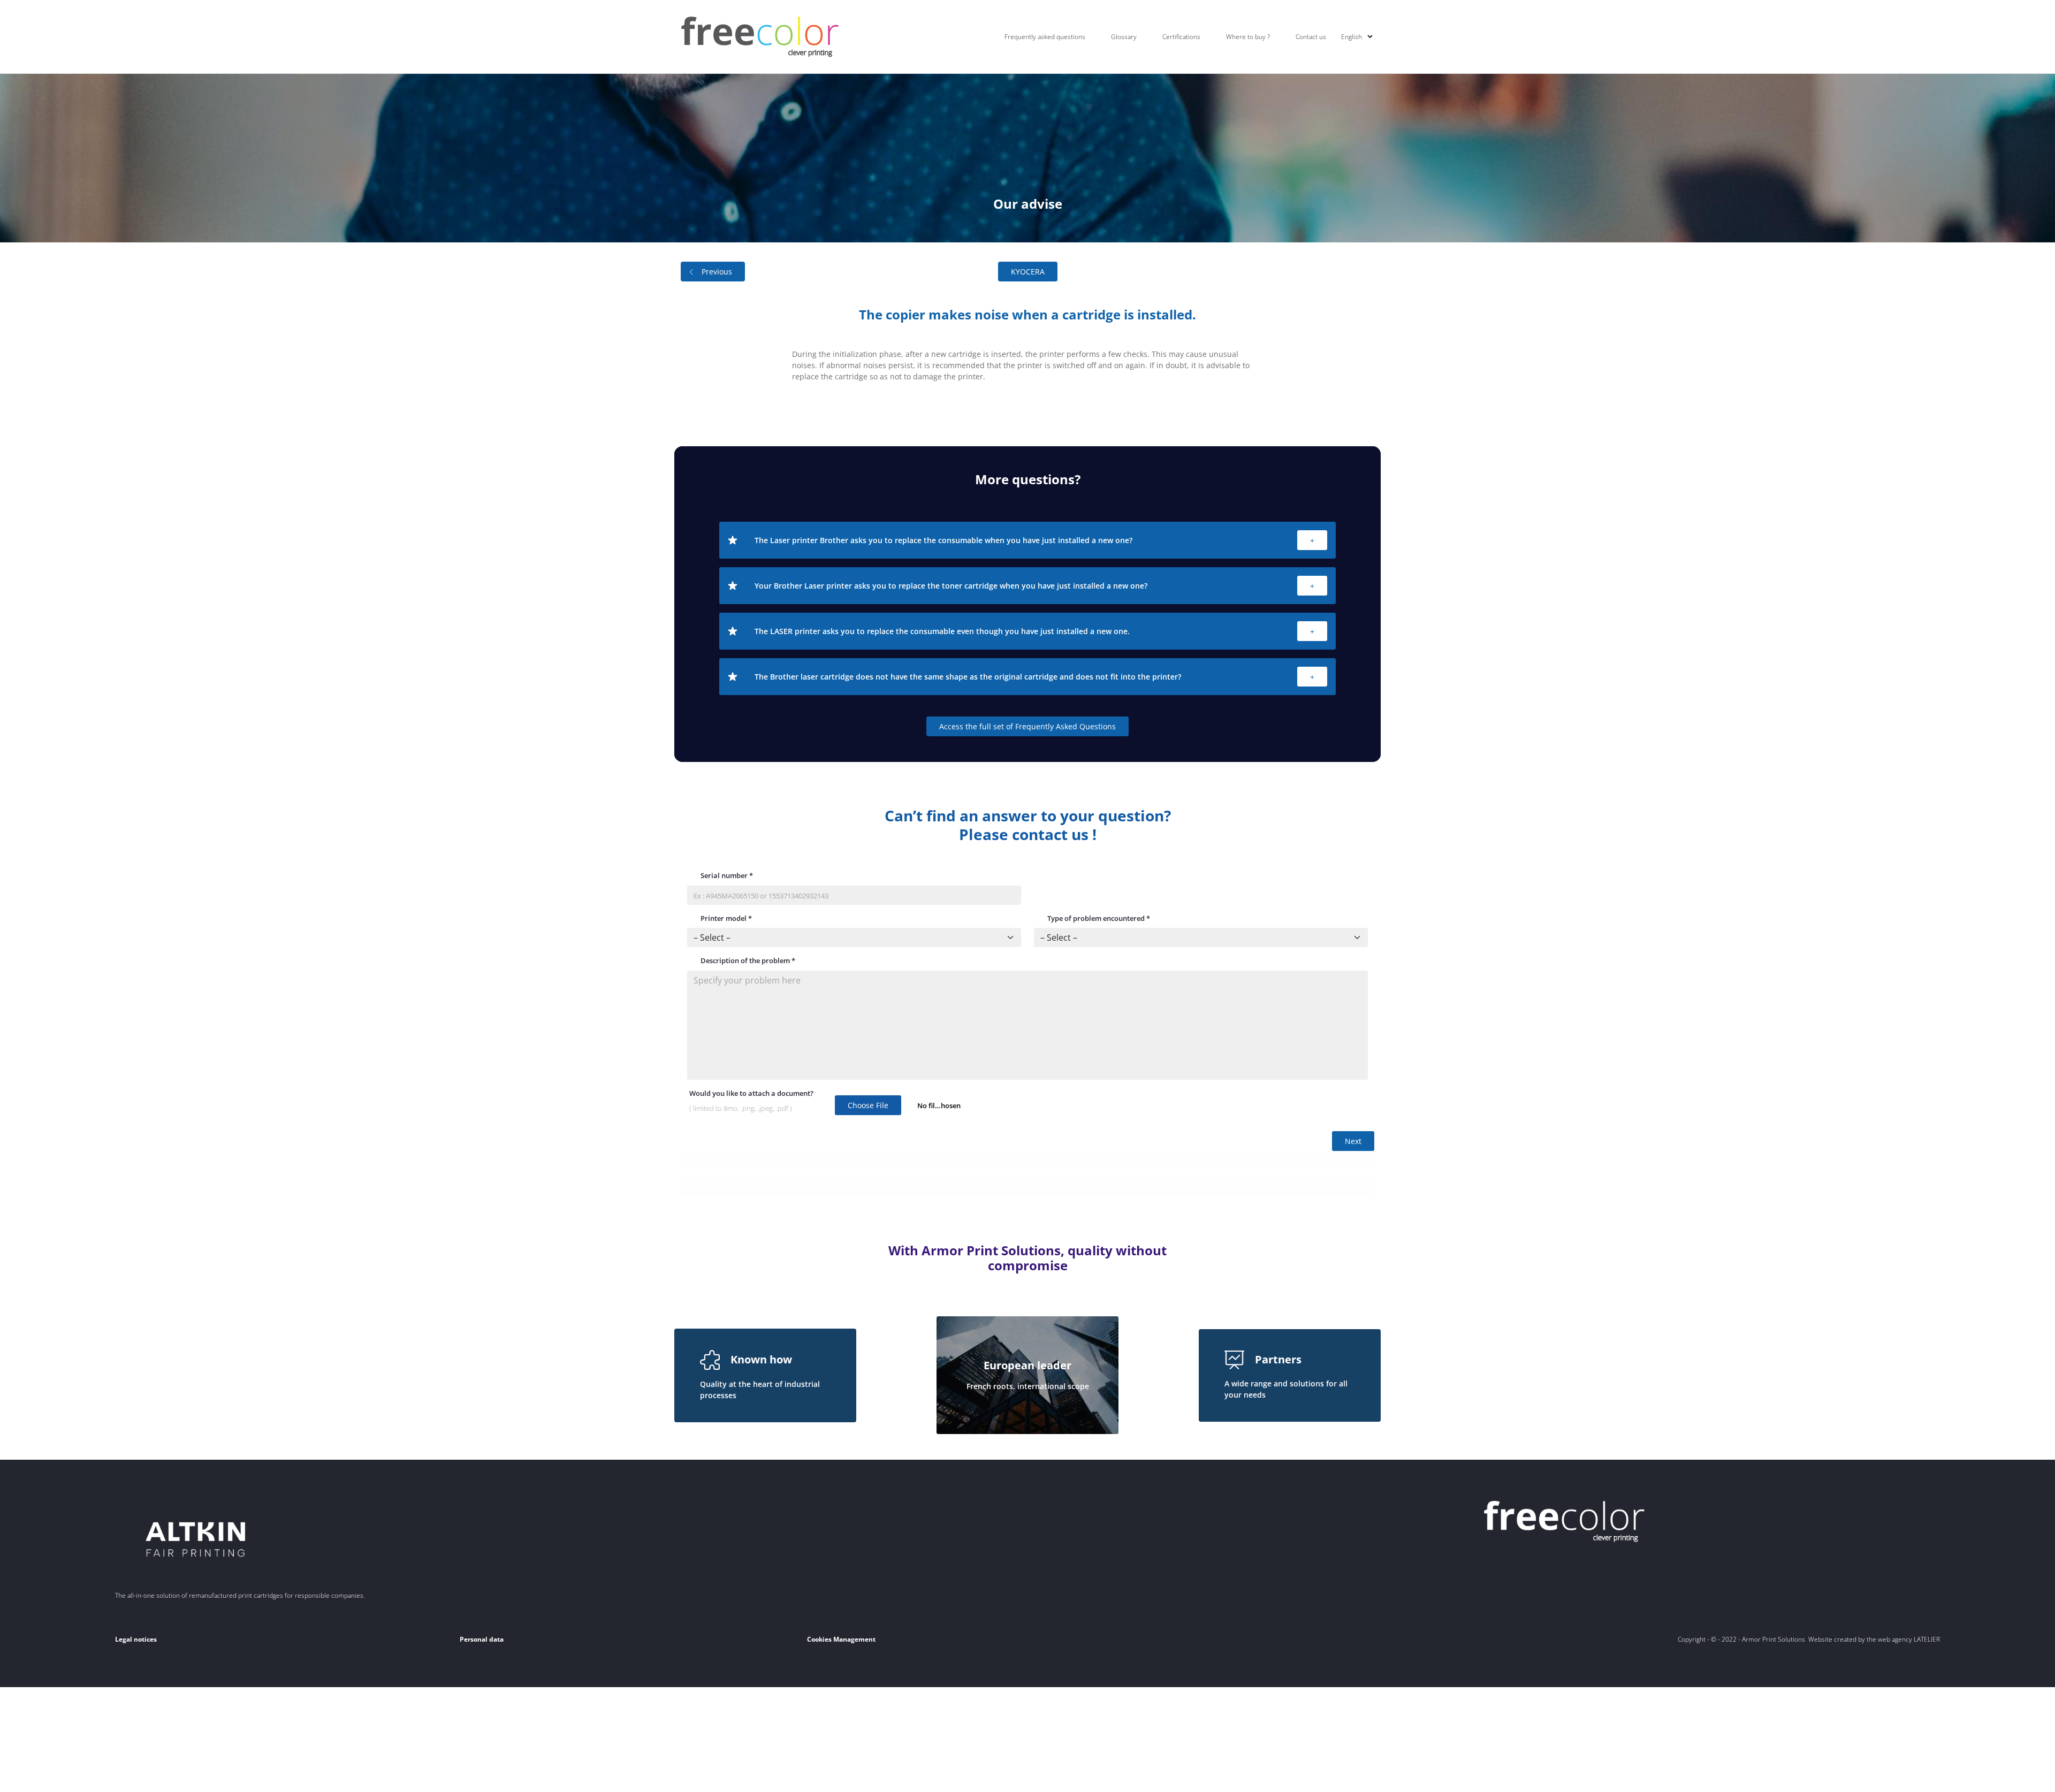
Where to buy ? (1248, 37)
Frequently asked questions (1045, 37)
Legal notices (136, 1639)
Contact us (1311, 37)
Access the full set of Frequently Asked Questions (1027, 726)
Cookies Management (841, 1639)
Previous (717, 272)
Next (1353, 1141)
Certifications (1181, 37)
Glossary (1124, 37)
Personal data (482, 1639)
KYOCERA (1028, 272)
